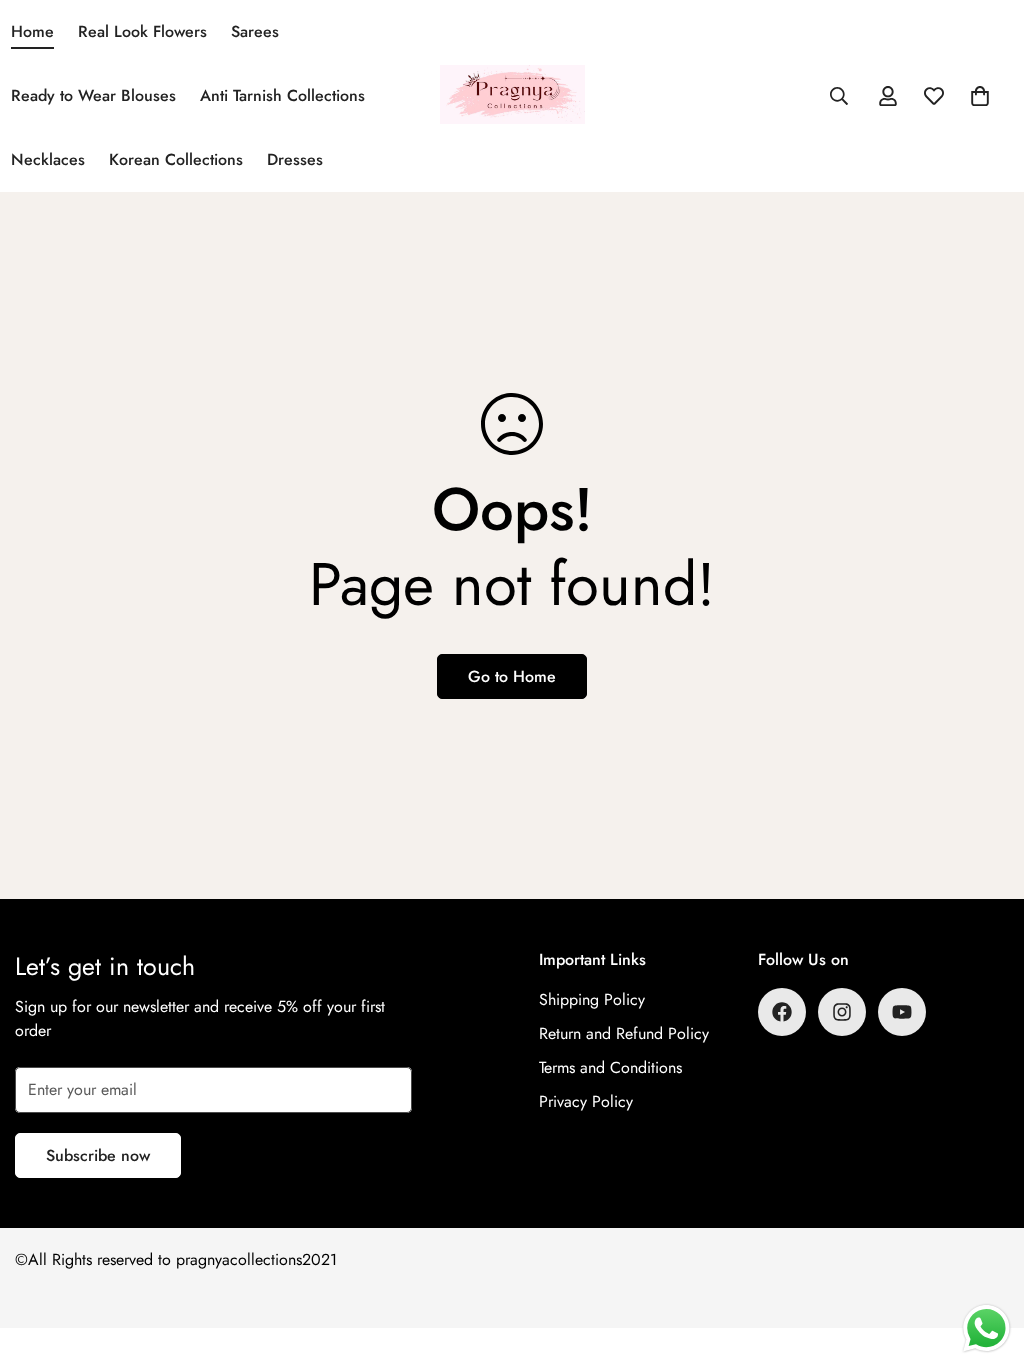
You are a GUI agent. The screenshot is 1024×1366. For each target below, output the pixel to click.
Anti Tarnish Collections (282, 95)
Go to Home (512, 676)
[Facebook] (782, 1012)
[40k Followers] (842, 1012)
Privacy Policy (586, 1101)
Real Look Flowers (142, 31)
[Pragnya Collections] (512, 95)
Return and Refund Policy (624, 1033)
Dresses (295, 159)
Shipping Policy (592, 999)
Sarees (255, 31)
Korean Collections (176, 159)
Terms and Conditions (610, 1067)
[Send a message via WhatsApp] (986, 1328)
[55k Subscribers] (902, 1012)
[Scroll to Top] (985, 1257)
